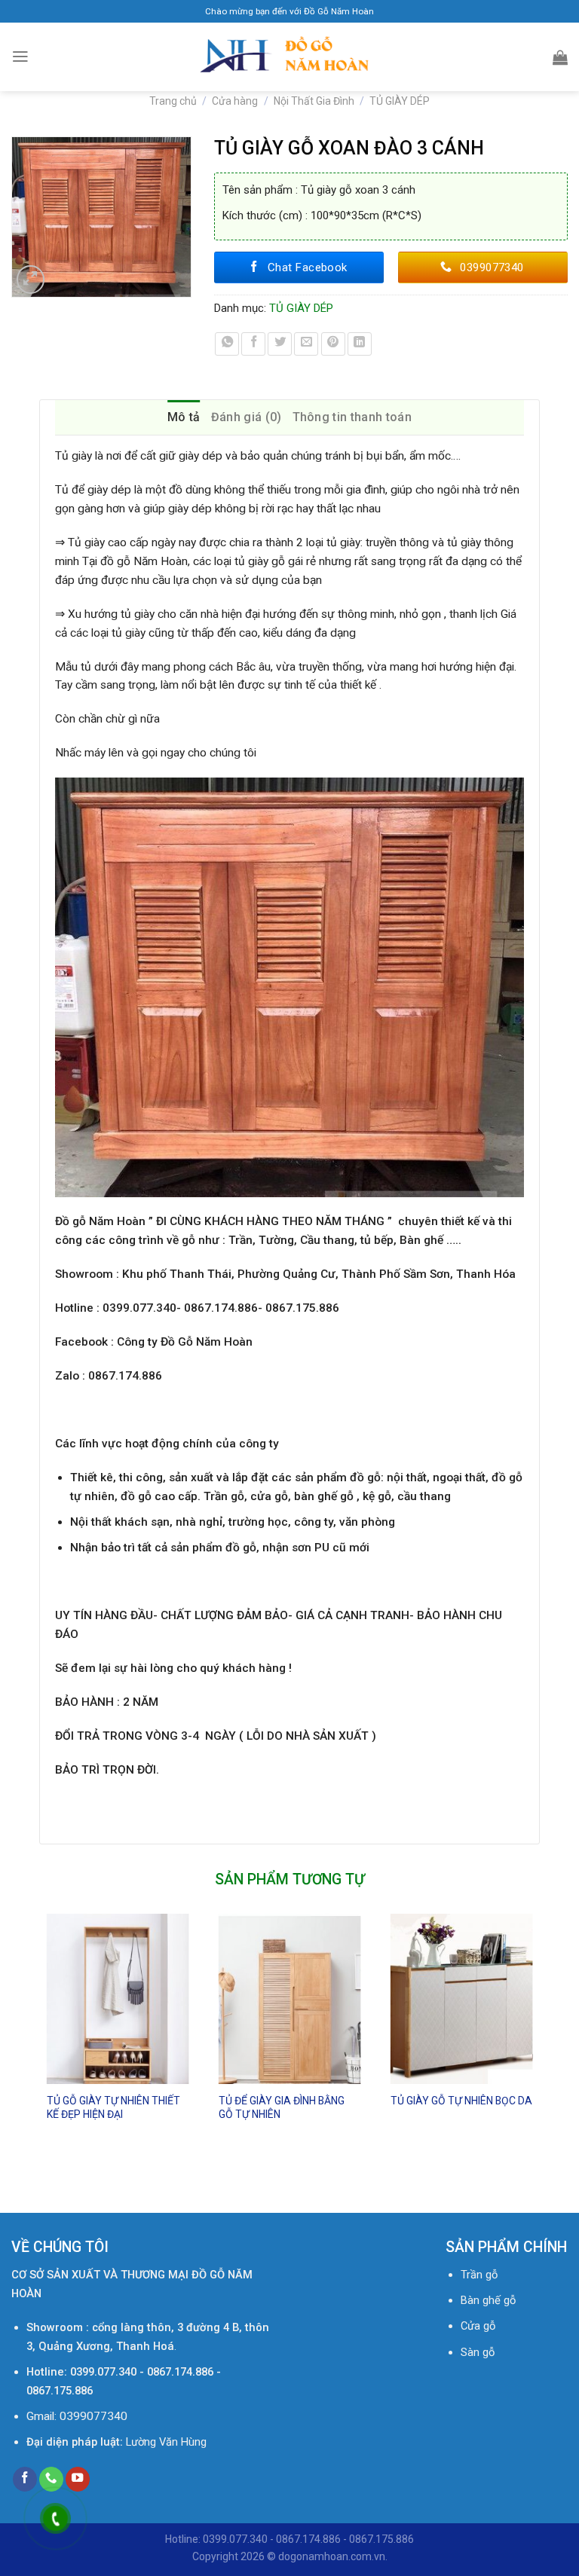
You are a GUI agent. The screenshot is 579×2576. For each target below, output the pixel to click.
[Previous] (40, 2050)
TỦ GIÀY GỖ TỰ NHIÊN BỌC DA (461, 2101)
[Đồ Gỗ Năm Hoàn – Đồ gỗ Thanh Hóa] (290, 57)
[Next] (539, 2050)
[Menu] (20, 57)
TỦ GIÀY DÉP (400, 101)
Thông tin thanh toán (352, 417)
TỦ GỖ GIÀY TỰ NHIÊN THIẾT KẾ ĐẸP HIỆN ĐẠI (113, 2107)
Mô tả (184, 417)
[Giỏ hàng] (560, 57)
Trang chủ (173, 101)
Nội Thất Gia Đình (314, 101)
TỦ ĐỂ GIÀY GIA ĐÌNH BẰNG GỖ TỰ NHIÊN (282, 2107)
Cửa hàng (235, 101)
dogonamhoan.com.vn (332, 2556)
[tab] (184, 417)
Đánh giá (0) (247, 417)
